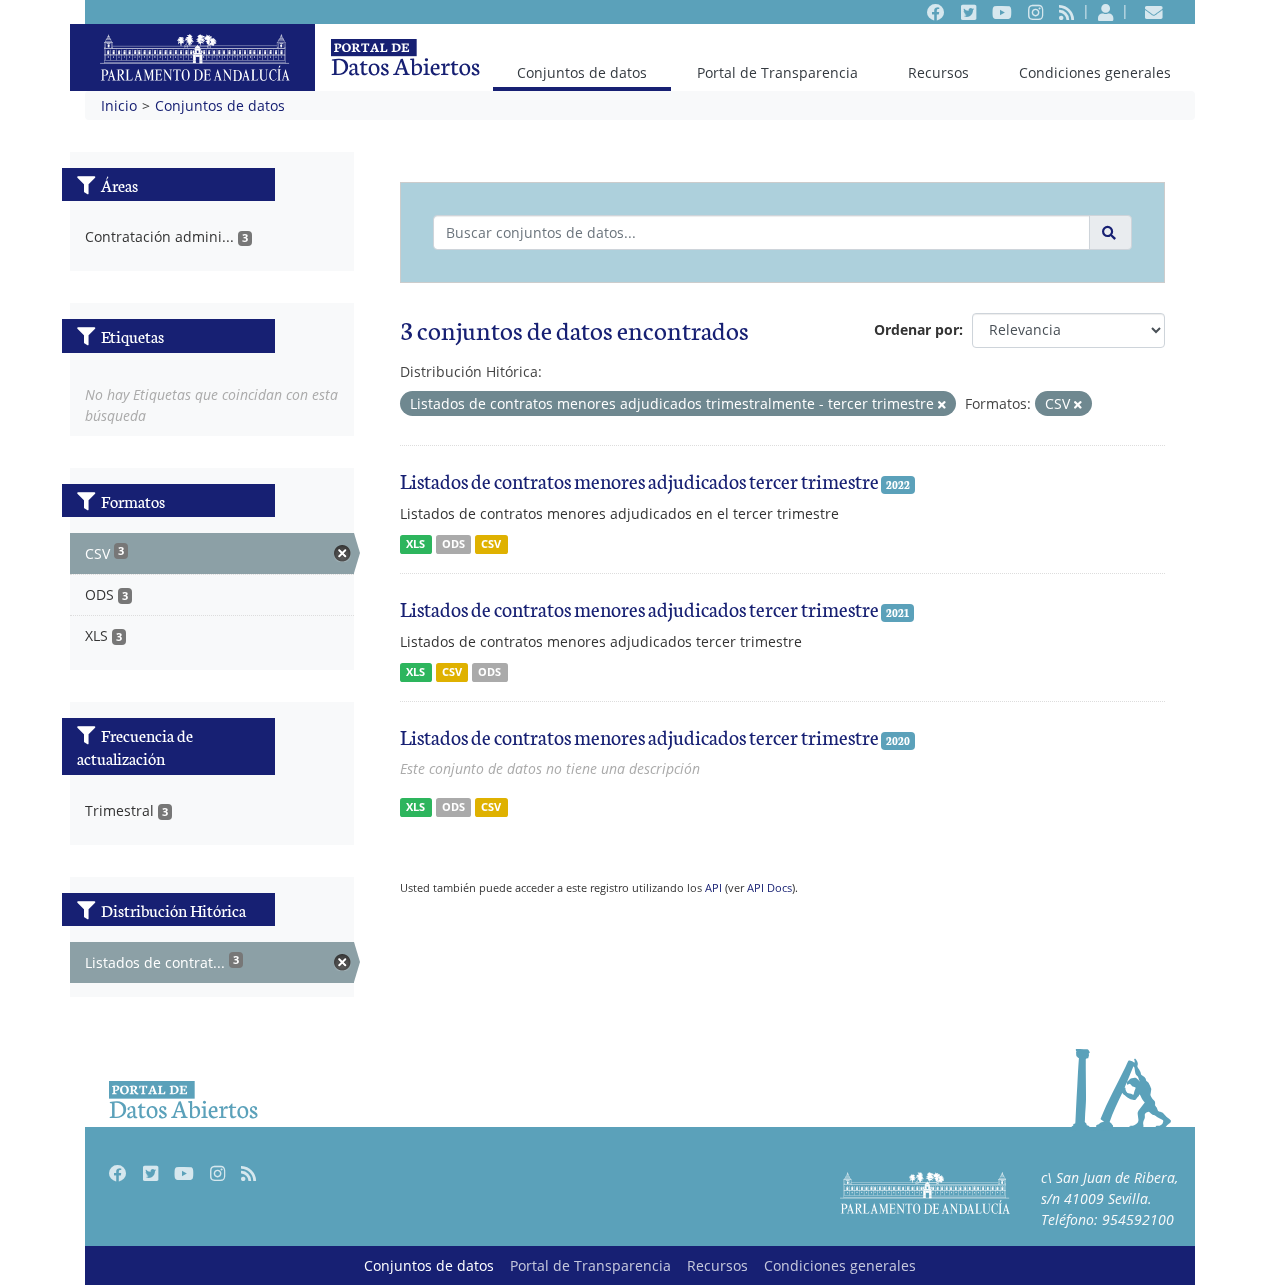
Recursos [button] (938, 72)
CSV (491, 544)
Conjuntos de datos (581, 72)
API (713, 887)
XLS (415, 544)
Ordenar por (916, 329)
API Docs (769, 887)
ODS (453, 544)
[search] (1110, 232)
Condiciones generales (1095, 72)
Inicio (119, 105)
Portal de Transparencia (777, 72)
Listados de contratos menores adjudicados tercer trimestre (639, 480)
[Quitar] (942, 404)
